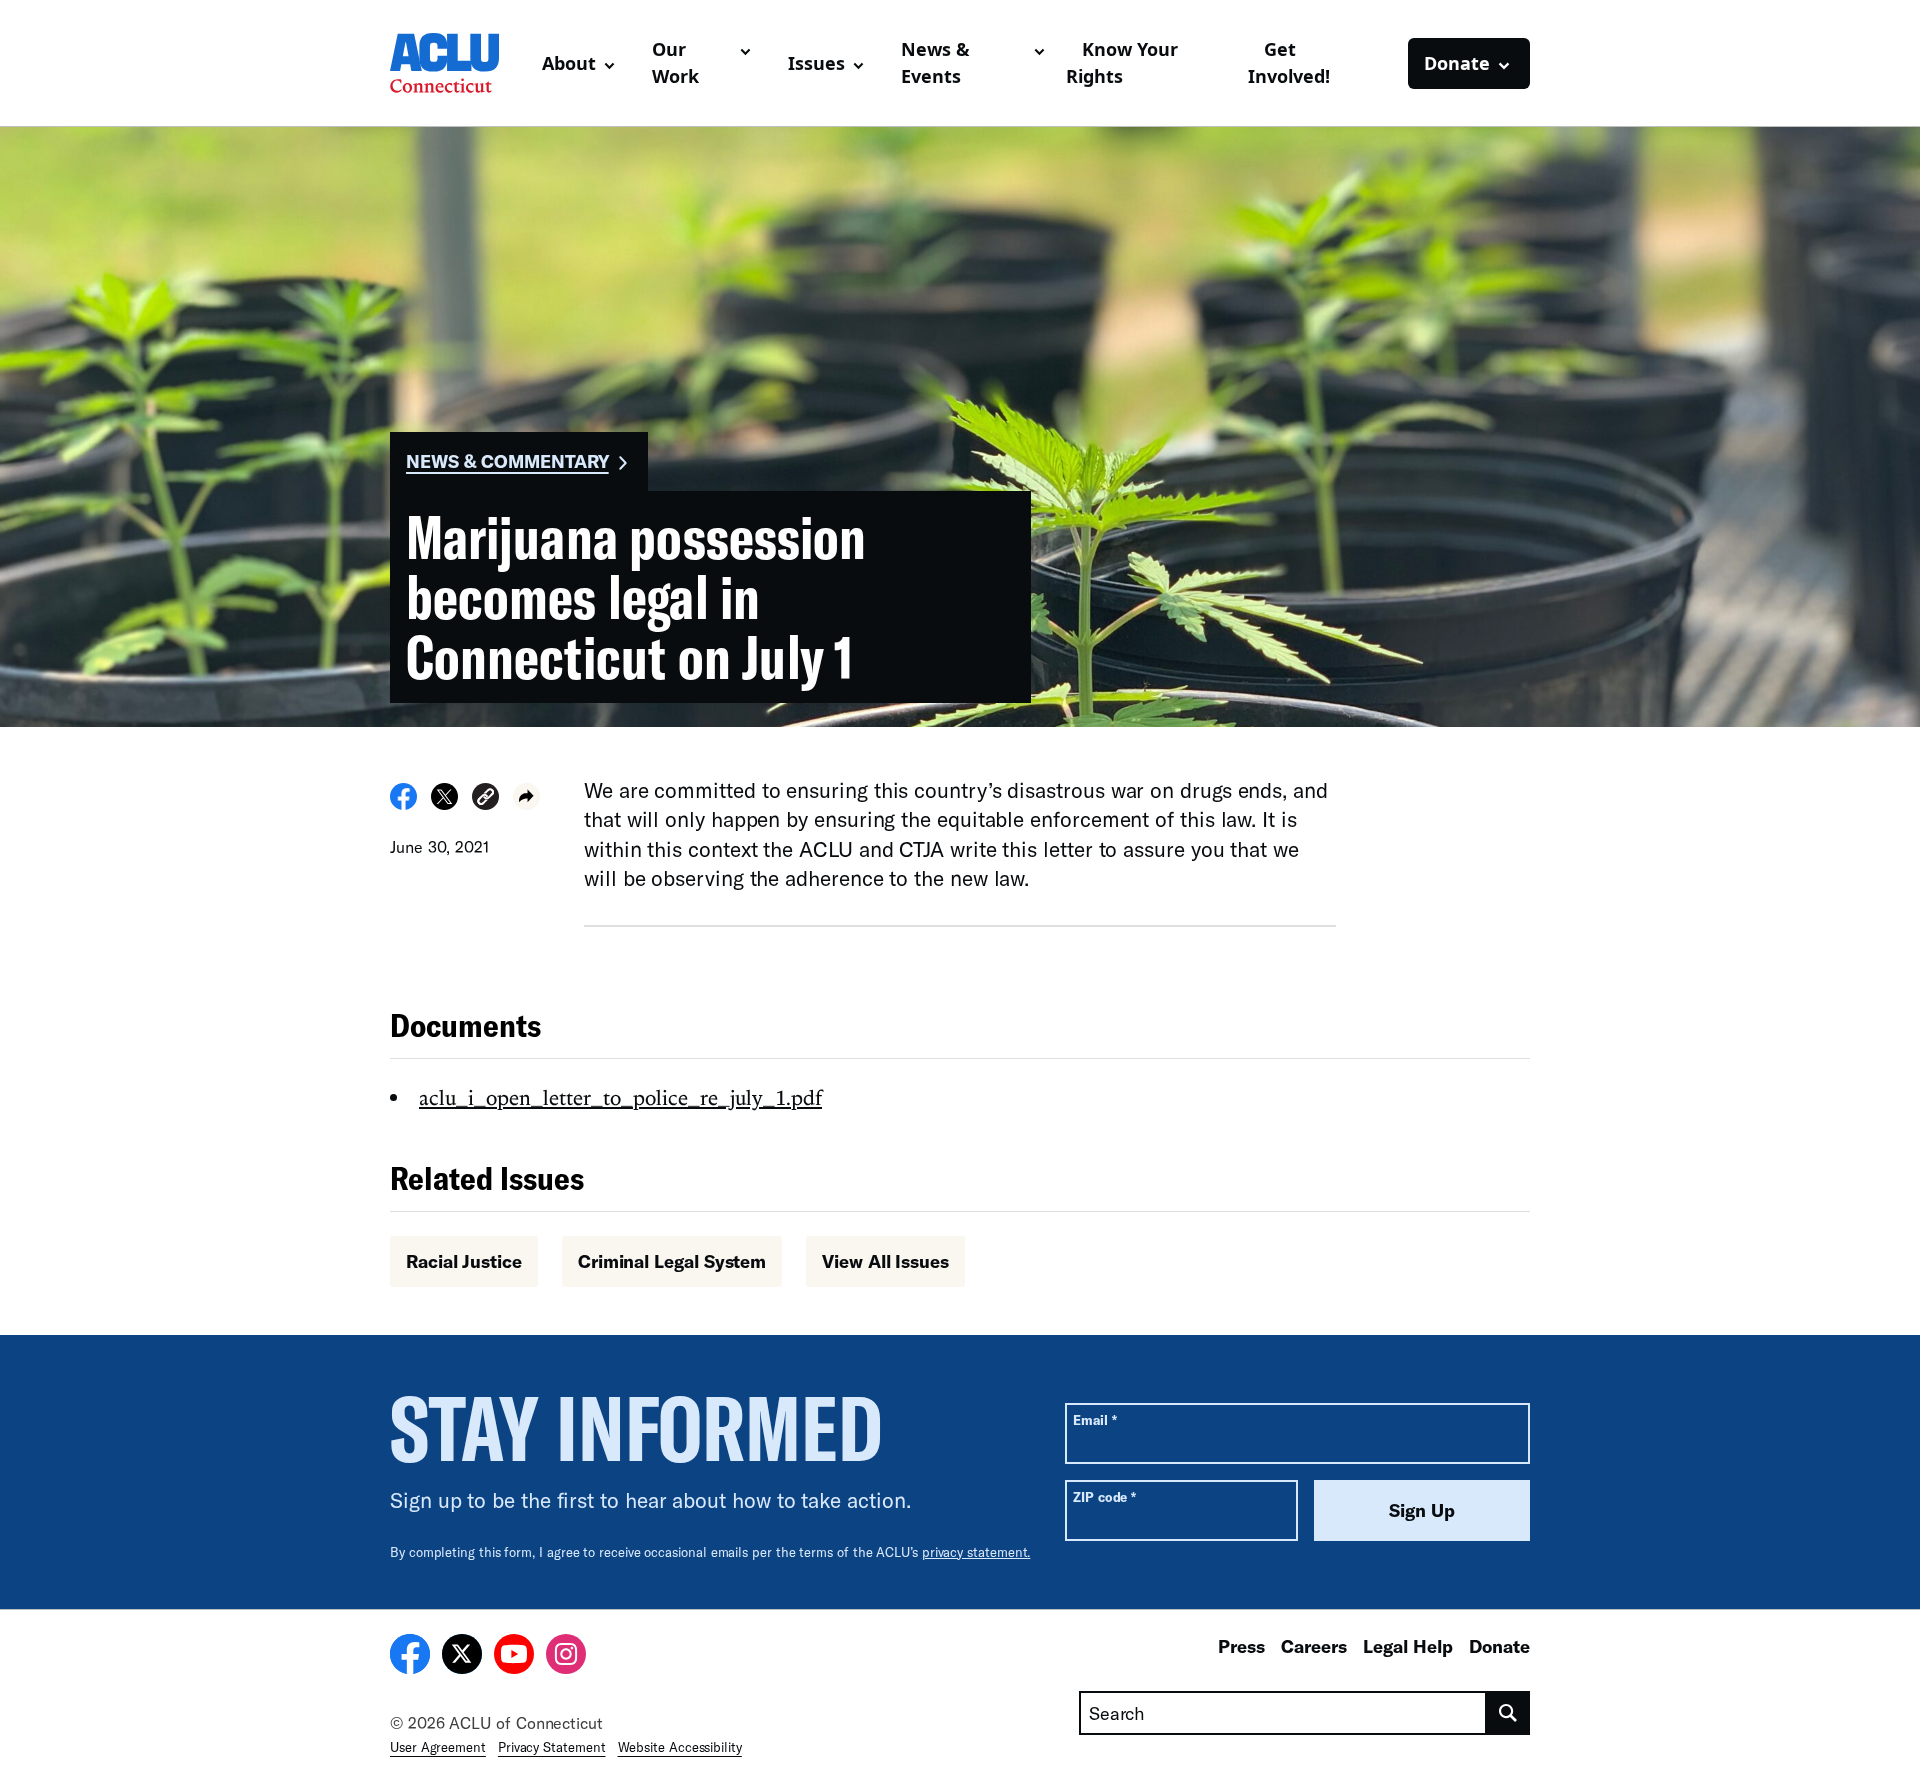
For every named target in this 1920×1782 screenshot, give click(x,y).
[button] (485, 799)
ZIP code (1104, 1496)
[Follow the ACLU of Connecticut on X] (462, 1657)
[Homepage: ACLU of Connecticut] (458, 63)
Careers (1314, 1646)
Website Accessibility (680, 1747)
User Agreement (438, 1747)
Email (1094, 1419)
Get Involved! (1289, 62)
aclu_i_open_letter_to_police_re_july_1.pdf (620, 1097)
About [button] (569, 63)
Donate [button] (1457, 63)
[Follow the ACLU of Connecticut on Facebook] (410, 1657)
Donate (1499, 1646)
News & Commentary (507, 461)
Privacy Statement (552, 1747)
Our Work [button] (675, 62)
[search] (1508, 1713)
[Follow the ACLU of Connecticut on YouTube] (514, 1657)
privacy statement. (976, 1552)
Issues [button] (816, 63)
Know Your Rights (1122, 62)
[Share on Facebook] (403, 804)
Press (1241, 1646)
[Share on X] (444, 804)
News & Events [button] (935, 62)
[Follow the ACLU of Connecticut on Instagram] (566, 1657)
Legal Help (1408, 1646)
